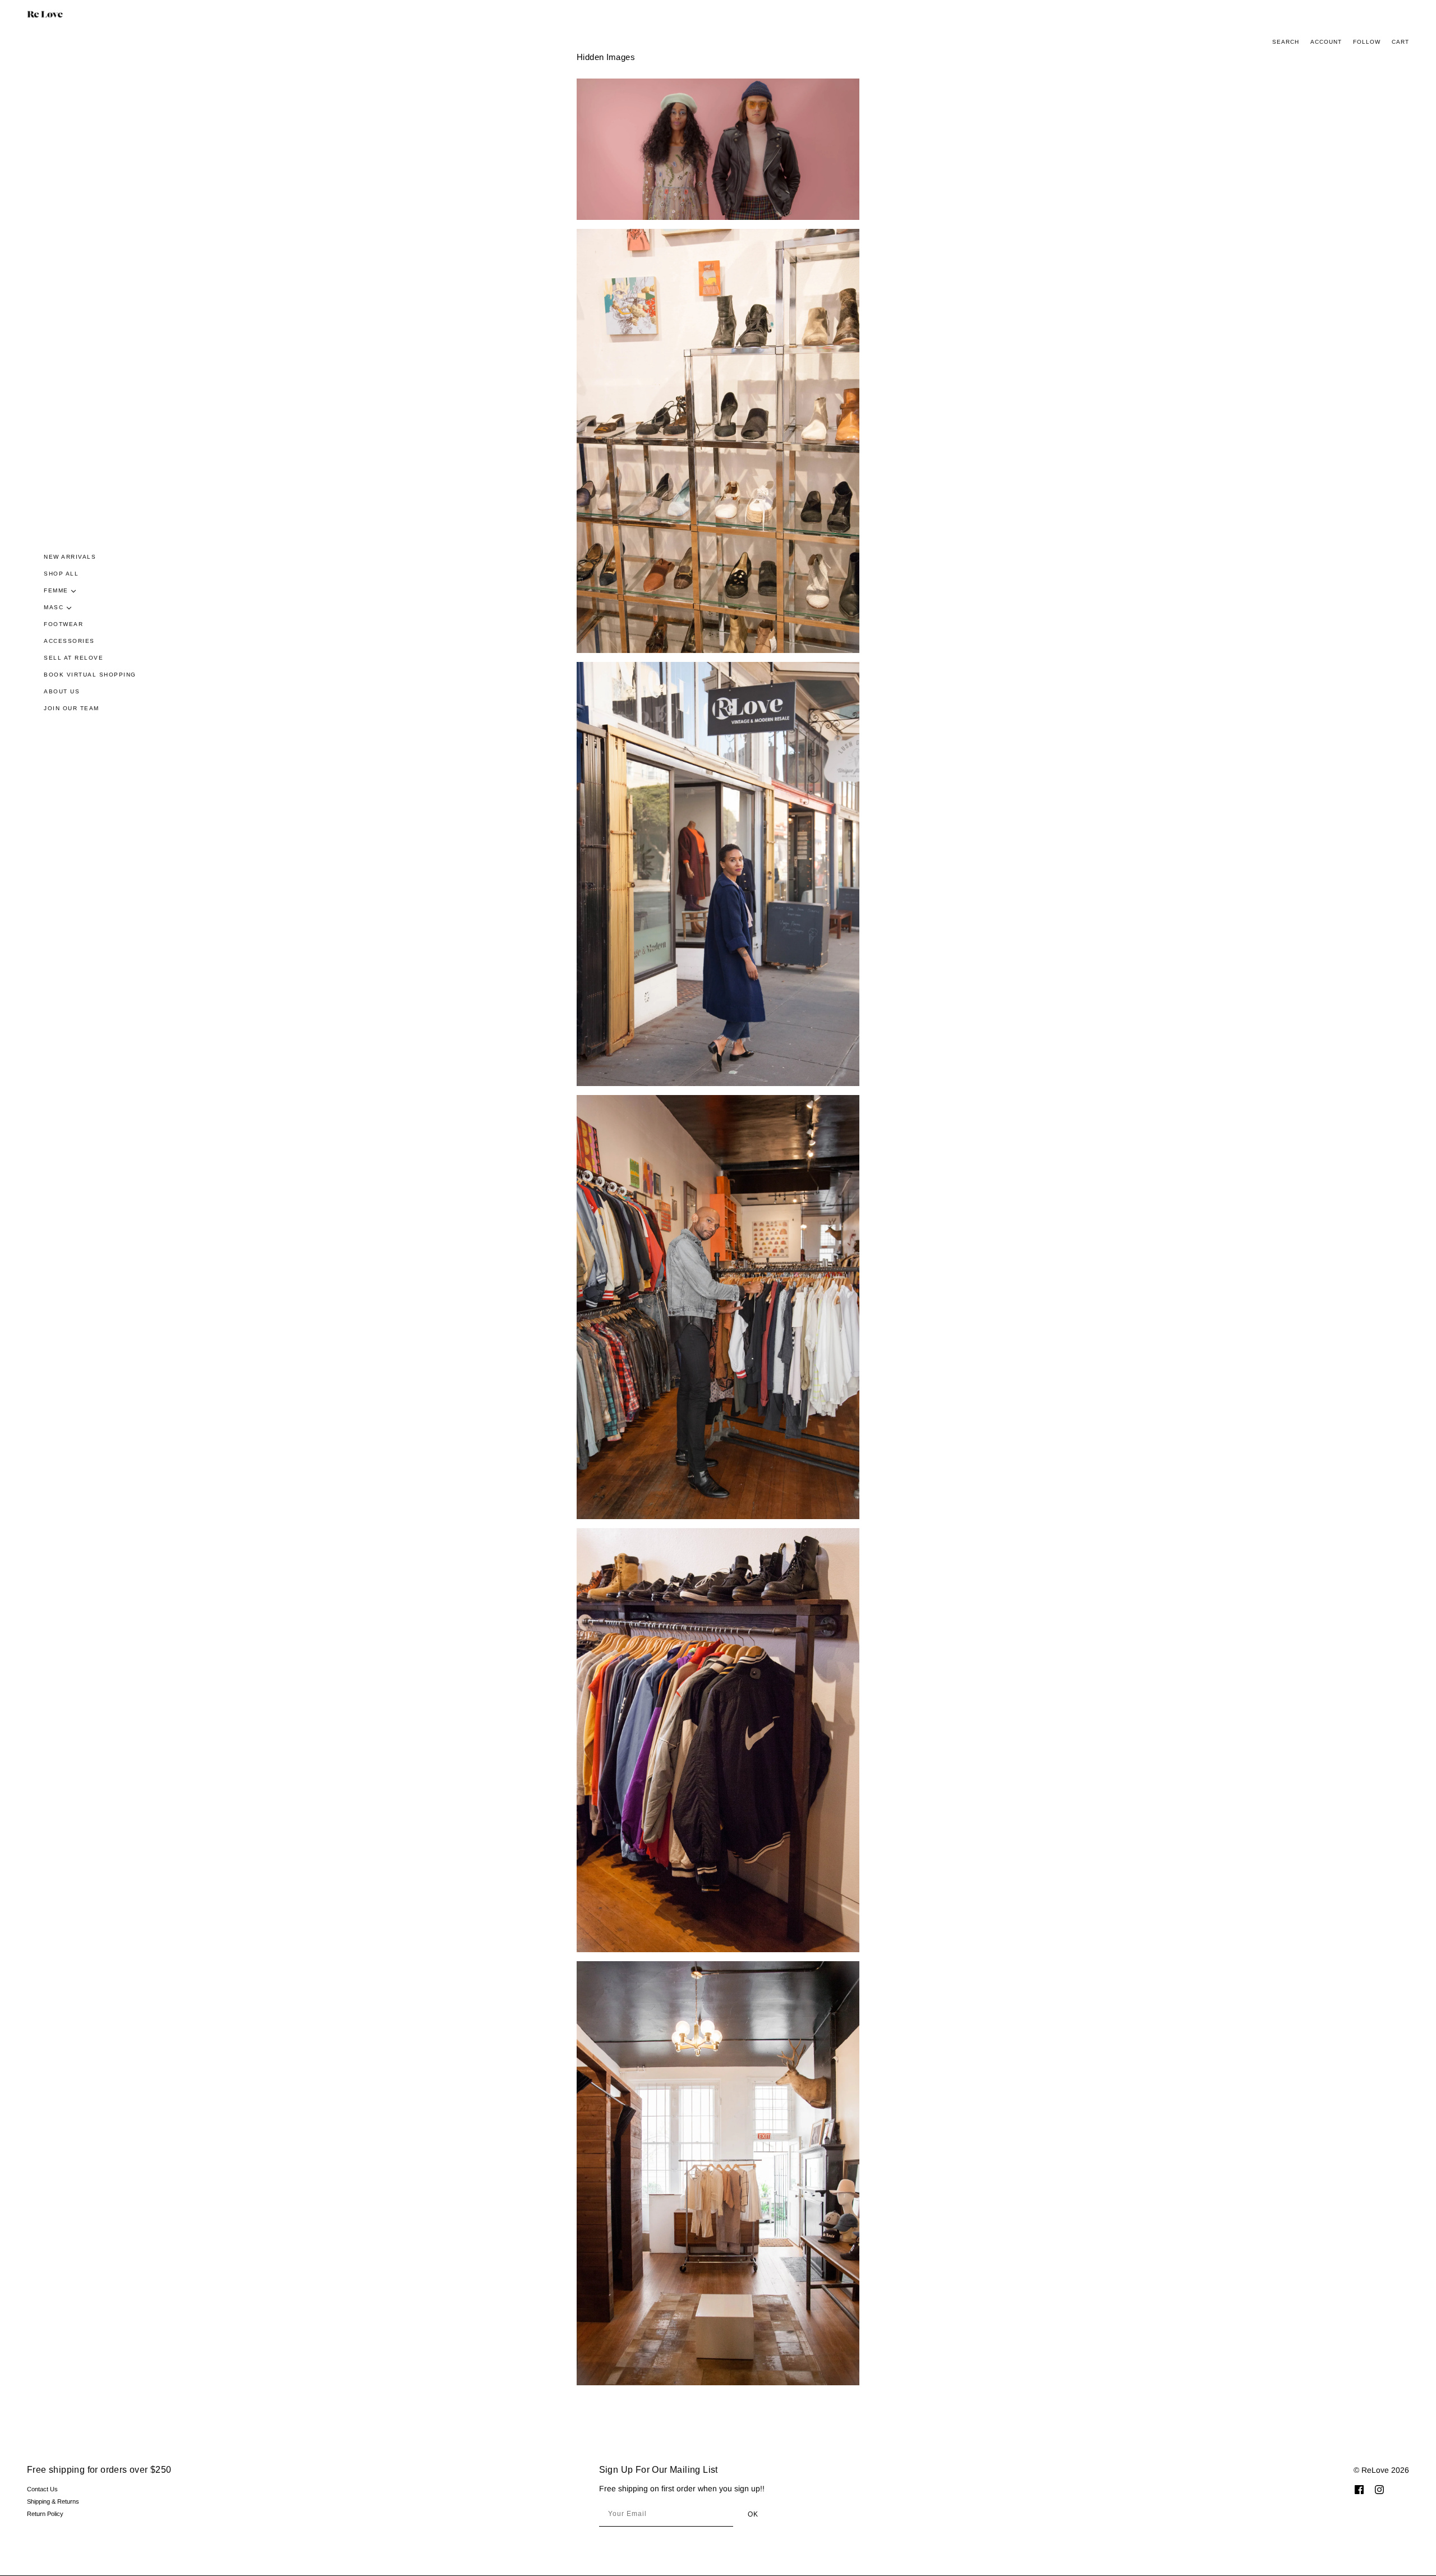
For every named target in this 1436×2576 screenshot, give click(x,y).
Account (1326, 42)
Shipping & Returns (53, 2501)
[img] (1359, 2489)
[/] (45, 14)
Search (1286, 42)
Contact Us (42, 2489)
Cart (1400, 42)
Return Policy (45, 2514)
